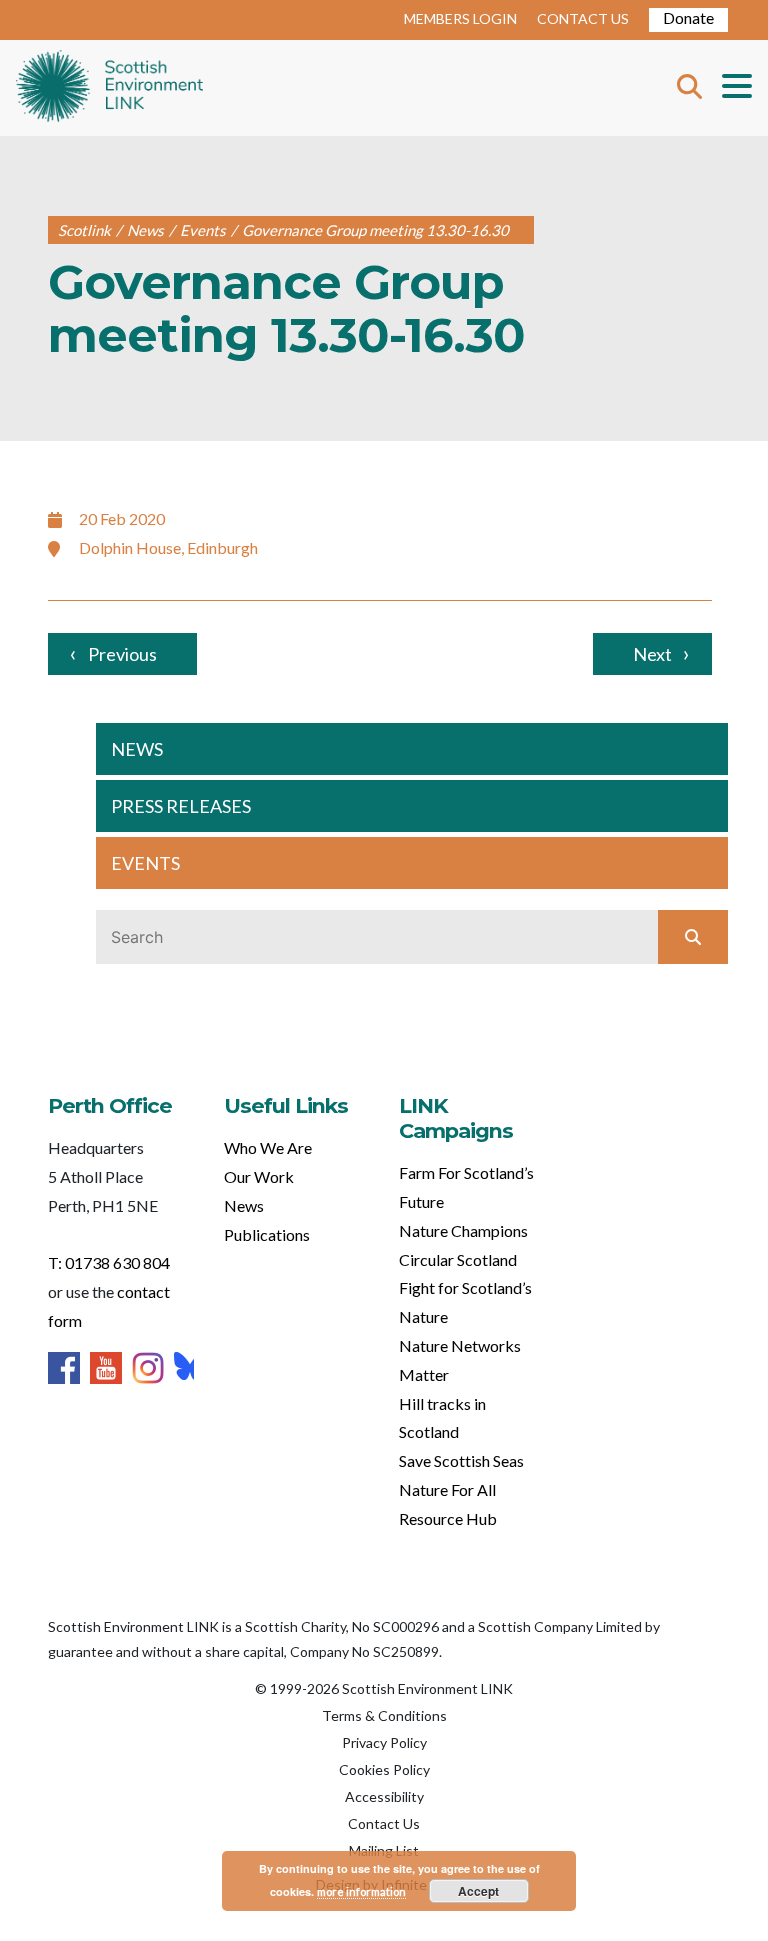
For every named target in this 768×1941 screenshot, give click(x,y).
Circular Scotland (458, 1259)
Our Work (259, 1176)
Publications (267, 1234)
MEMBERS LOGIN (460, 18)
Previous (122, 654)
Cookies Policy (384, 1769)
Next (652, 654)
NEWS (137, 749)
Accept (478, 1891)
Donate (688, 17)
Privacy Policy (384, 1742)
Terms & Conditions (384, 1715)
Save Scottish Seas (461, 1460)
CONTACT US (583, 18)
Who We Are (268, 1147)
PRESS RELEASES (181, 806)
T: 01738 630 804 (109, 1262)
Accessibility (384, 1796)
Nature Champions (463, 1230)
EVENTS (145, 863)
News (244, 1205)
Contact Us (384, 1823)
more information (361, 1891)
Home (109, 88)
